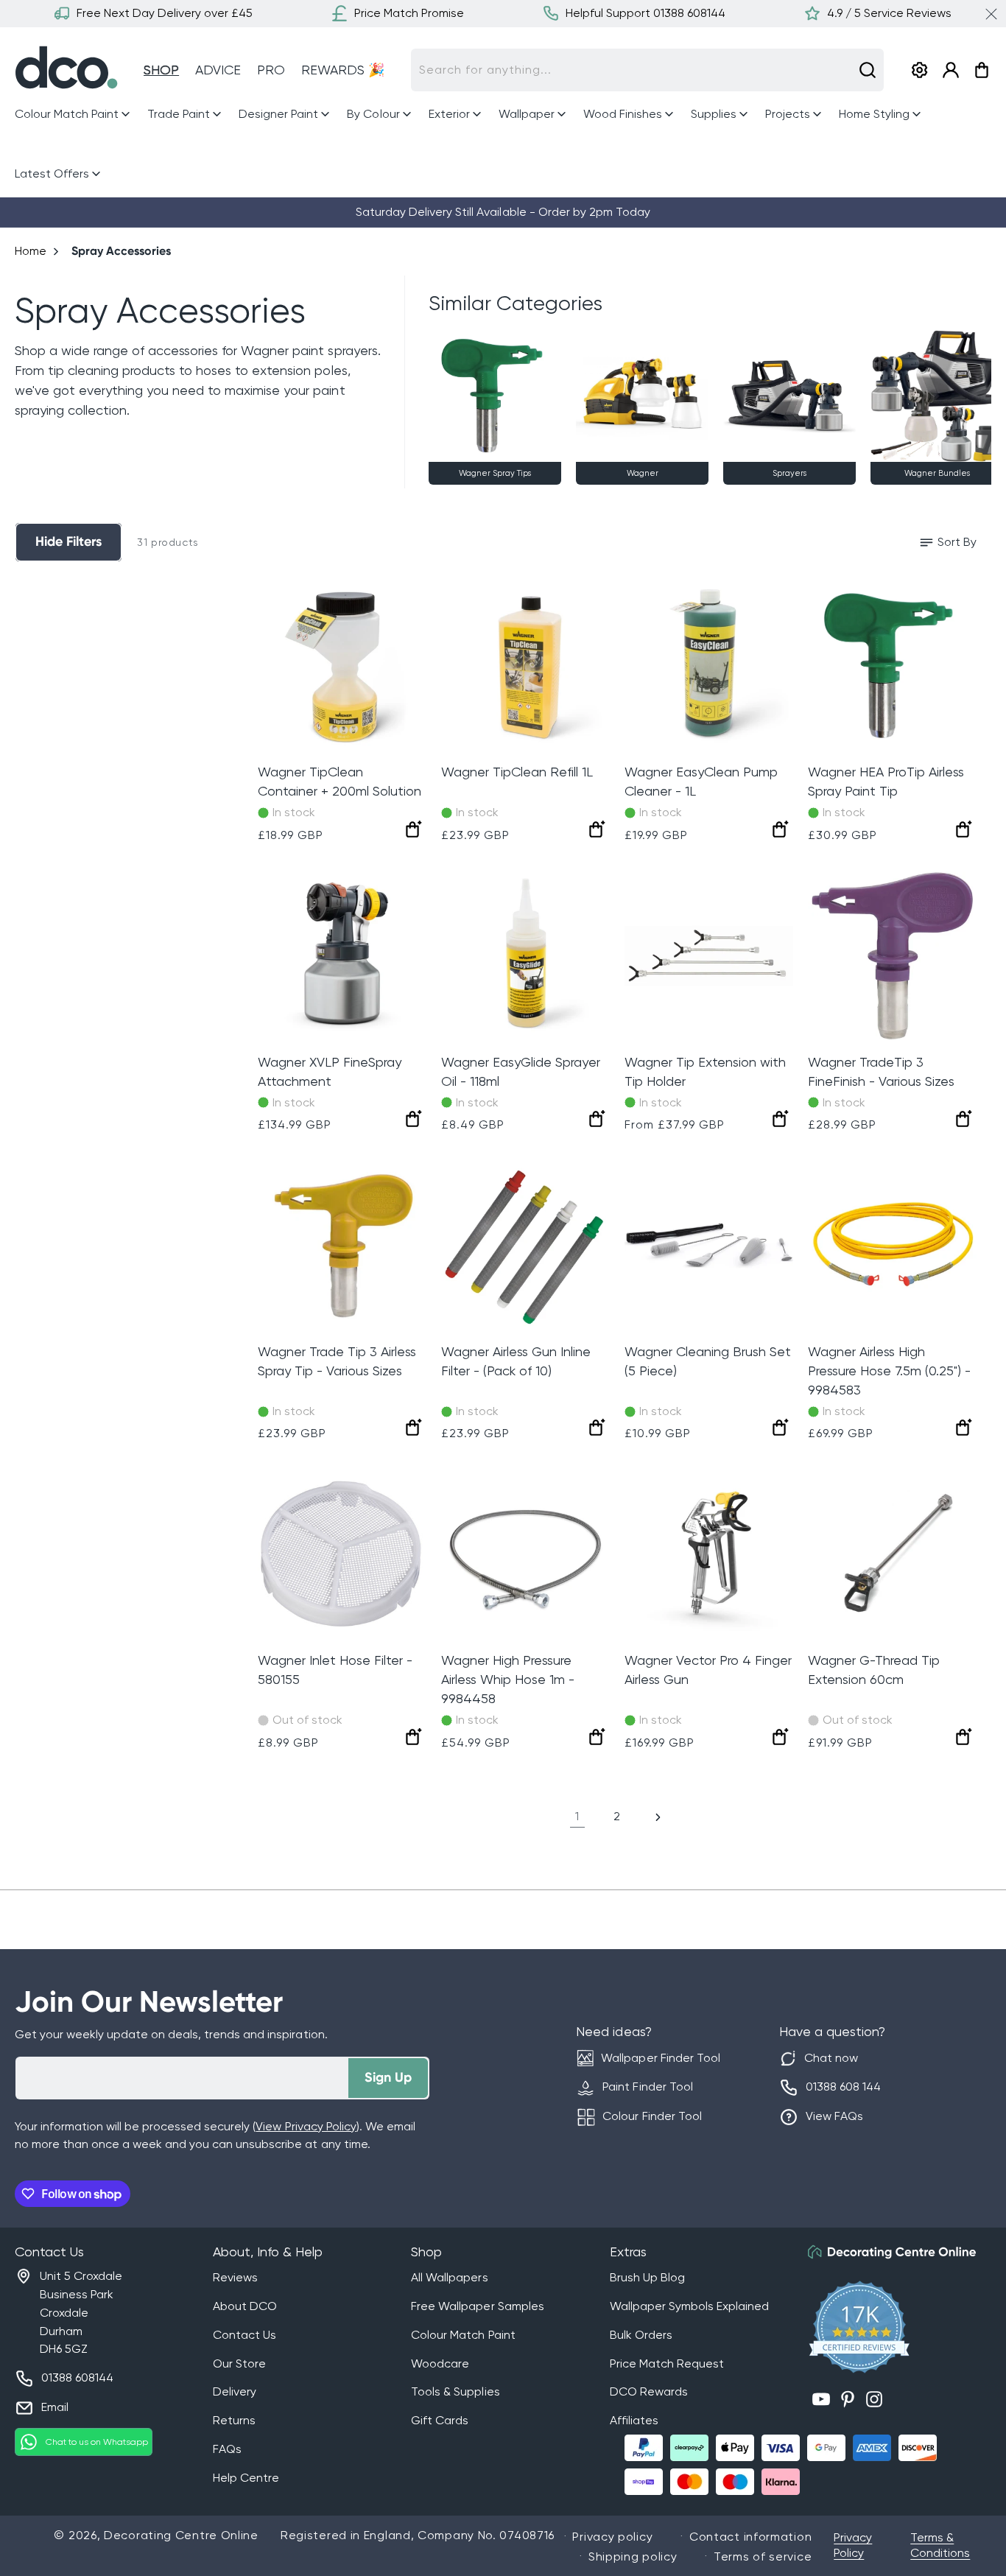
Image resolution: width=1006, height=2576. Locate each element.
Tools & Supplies (455, 2391)
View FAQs (834, 2116)
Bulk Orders (641, 2335)
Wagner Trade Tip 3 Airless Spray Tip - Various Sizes (337, 1361)
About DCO (245, 2306)
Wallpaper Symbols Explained (689, 2306)
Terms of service (763, 2556)
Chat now (831, 2058)
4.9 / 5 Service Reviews (889, 13)
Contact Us (245, 2335)
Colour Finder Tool (652, 2116)
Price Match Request (667, 2363)
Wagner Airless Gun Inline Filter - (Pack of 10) (516, 1361)
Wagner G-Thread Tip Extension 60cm (874, 1670)
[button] (74, 115)
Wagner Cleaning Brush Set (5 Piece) (708, 1361)
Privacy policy (612, 2537)
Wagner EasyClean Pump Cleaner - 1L (701, 781)
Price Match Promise (409, 13)
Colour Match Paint (463, 2335)
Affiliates (634, 2420)
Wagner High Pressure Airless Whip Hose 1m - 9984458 (508, 1679)
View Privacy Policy (306, 2126)
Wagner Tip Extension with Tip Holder (705, 1071)
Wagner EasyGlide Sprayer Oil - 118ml (521, 1071)
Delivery (235, 2391)
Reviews (235, 2277)
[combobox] (647, 70)
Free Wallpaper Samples (477, 2306)
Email (55, 2407)
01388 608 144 (843, 2087)
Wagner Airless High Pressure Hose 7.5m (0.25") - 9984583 (889, 1371)
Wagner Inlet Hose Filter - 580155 (335, 1670)
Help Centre (246, 2478)
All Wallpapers (449, 2277)
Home (31, 251)
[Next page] (657, 1817)
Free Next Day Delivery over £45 (165, 13)
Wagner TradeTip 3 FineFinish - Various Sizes (881, 1071)
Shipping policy (633, 2556)
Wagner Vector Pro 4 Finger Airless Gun (708, 1670)
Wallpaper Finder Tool (660, 2058)
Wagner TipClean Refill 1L (517, 772)
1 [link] (577, 1816)
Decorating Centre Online (181, 2535)
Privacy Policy (853, 2545)
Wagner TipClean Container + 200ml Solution (340, 781)
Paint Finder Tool (647, 2087)
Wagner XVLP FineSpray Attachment (330, 1071)
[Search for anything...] (868, 70)
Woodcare (440, 2363)
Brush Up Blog (647, 2277)
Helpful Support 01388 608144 (646, 13)
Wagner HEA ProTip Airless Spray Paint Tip (886, 781)
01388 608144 (77, 2377)
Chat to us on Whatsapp (97, 2442)
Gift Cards (440, 2420)
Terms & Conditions (940, 2545)
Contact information (750, 2537)
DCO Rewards (649, 2391)
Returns (234, 2420)
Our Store (239, 2363)
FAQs (227, 2449)
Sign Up (388, 2077)
